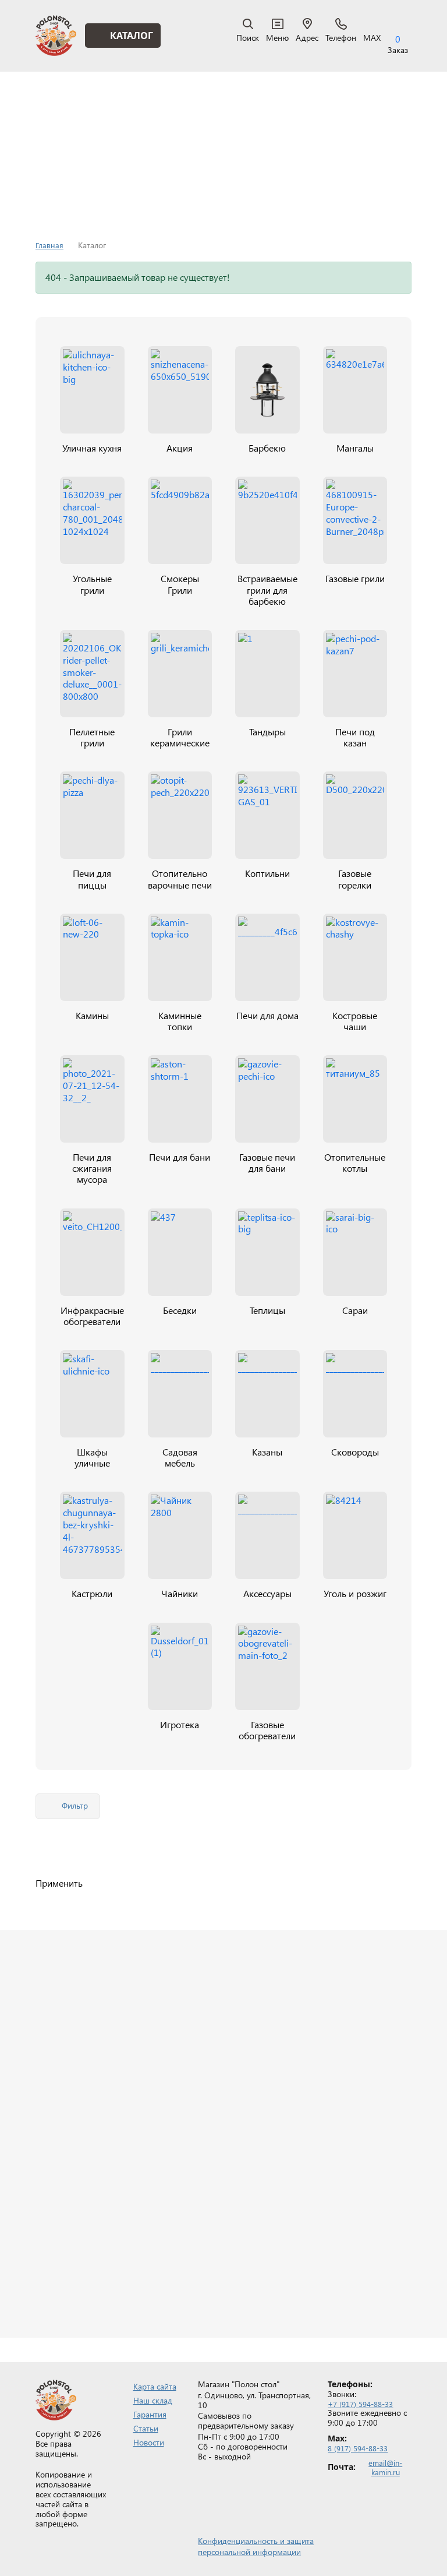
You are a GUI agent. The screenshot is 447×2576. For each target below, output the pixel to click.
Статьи (146, 2428)
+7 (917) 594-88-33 (360, 2404)
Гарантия (150, 2414)
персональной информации (249, 2552)
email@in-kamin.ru (385, 2467)
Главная (49, 245)
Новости (149, 2442)
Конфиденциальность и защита (256, 2541)
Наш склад (153, 2400)
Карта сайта (155, 2386)
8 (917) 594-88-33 (358, 2448)
